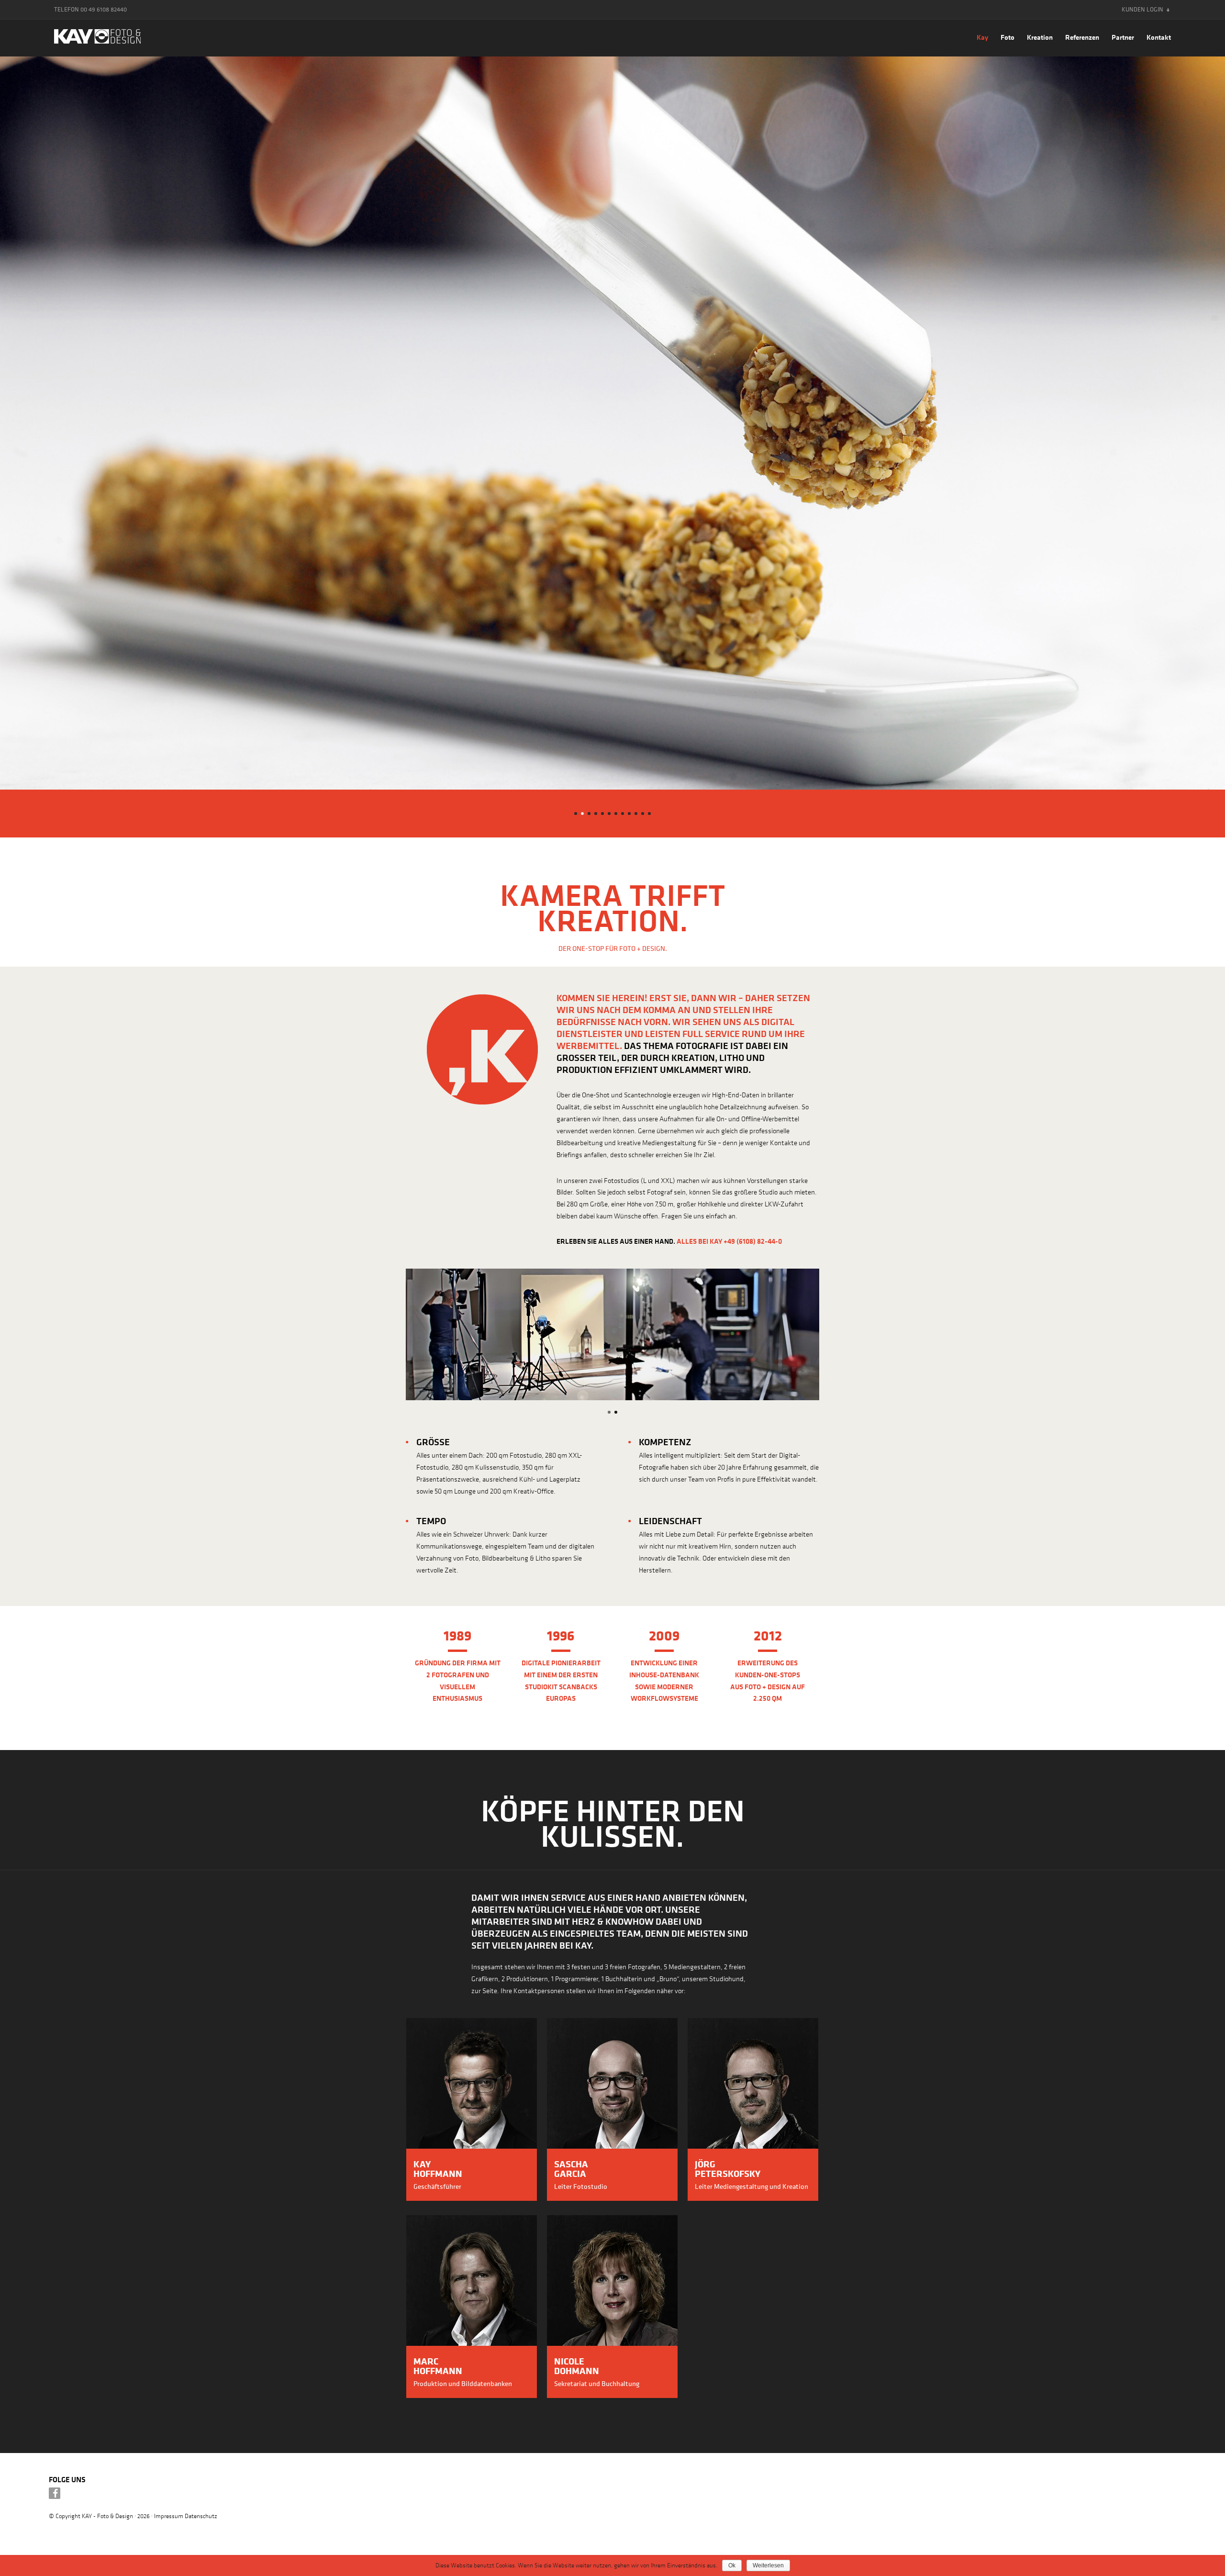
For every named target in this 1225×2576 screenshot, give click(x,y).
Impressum (169, 2515)
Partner (1123, 37)
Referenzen (1082, 37)
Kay (982, 37)
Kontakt (1159, 37)
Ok (732, 2565)
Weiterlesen (768, 2565)
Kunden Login (1142, 9)
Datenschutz (201, 2515)
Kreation (1040, 37)
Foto (1008, 37)
